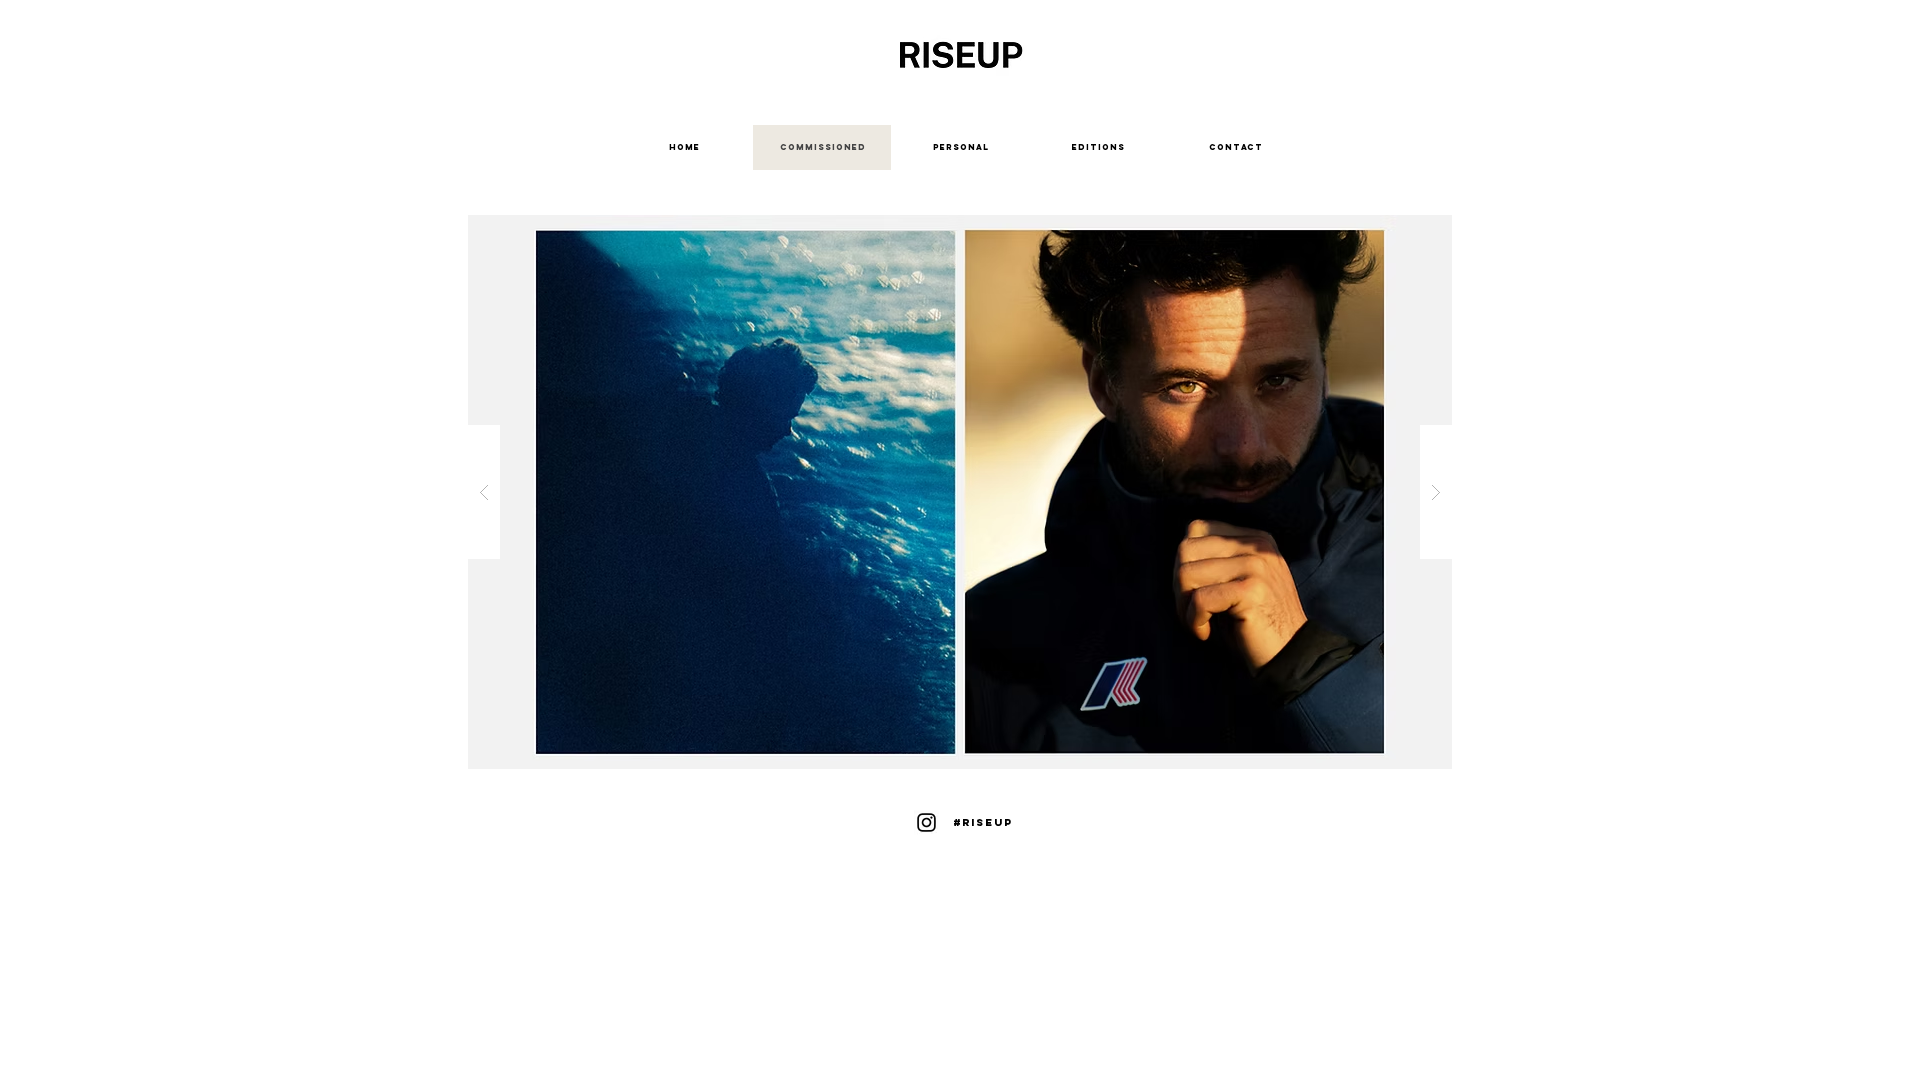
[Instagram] (926, 822)
